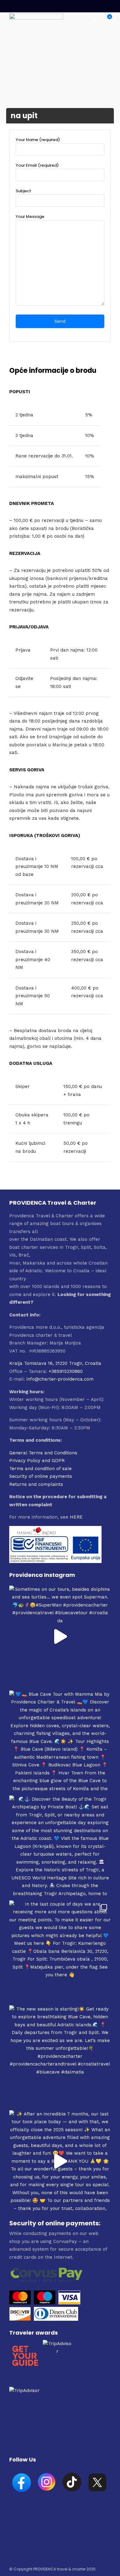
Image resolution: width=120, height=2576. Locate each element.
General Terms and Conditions (43, 1453)
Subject (23, 191)
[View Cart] (106, 20)
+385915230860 (66, 1371)
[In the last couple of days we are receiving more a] (60, 1951)
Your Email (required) (37, 165)
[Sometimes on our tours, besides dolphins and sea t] (60, 1636)
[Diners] (57, 2319)
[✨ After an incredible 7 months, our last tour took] (60, 2161)
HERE (76, 1517)
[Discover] (20, 2319)
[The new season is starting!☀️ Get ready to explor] (60, 2056)
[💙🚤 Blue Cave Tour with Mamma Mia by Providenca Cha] (60, 1741)
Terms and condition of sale (40, 1469)
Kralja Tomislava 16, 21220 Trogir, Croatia (55, 1363)
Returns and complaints (36, 1484)
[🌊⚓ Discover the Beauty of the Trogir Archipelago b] (60, 1846)
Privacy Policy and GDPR (37, 1461)
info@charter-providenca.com (60, 1379)
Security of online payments (41, 1476)
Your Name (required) (38, 140)
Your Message (30, 217)
